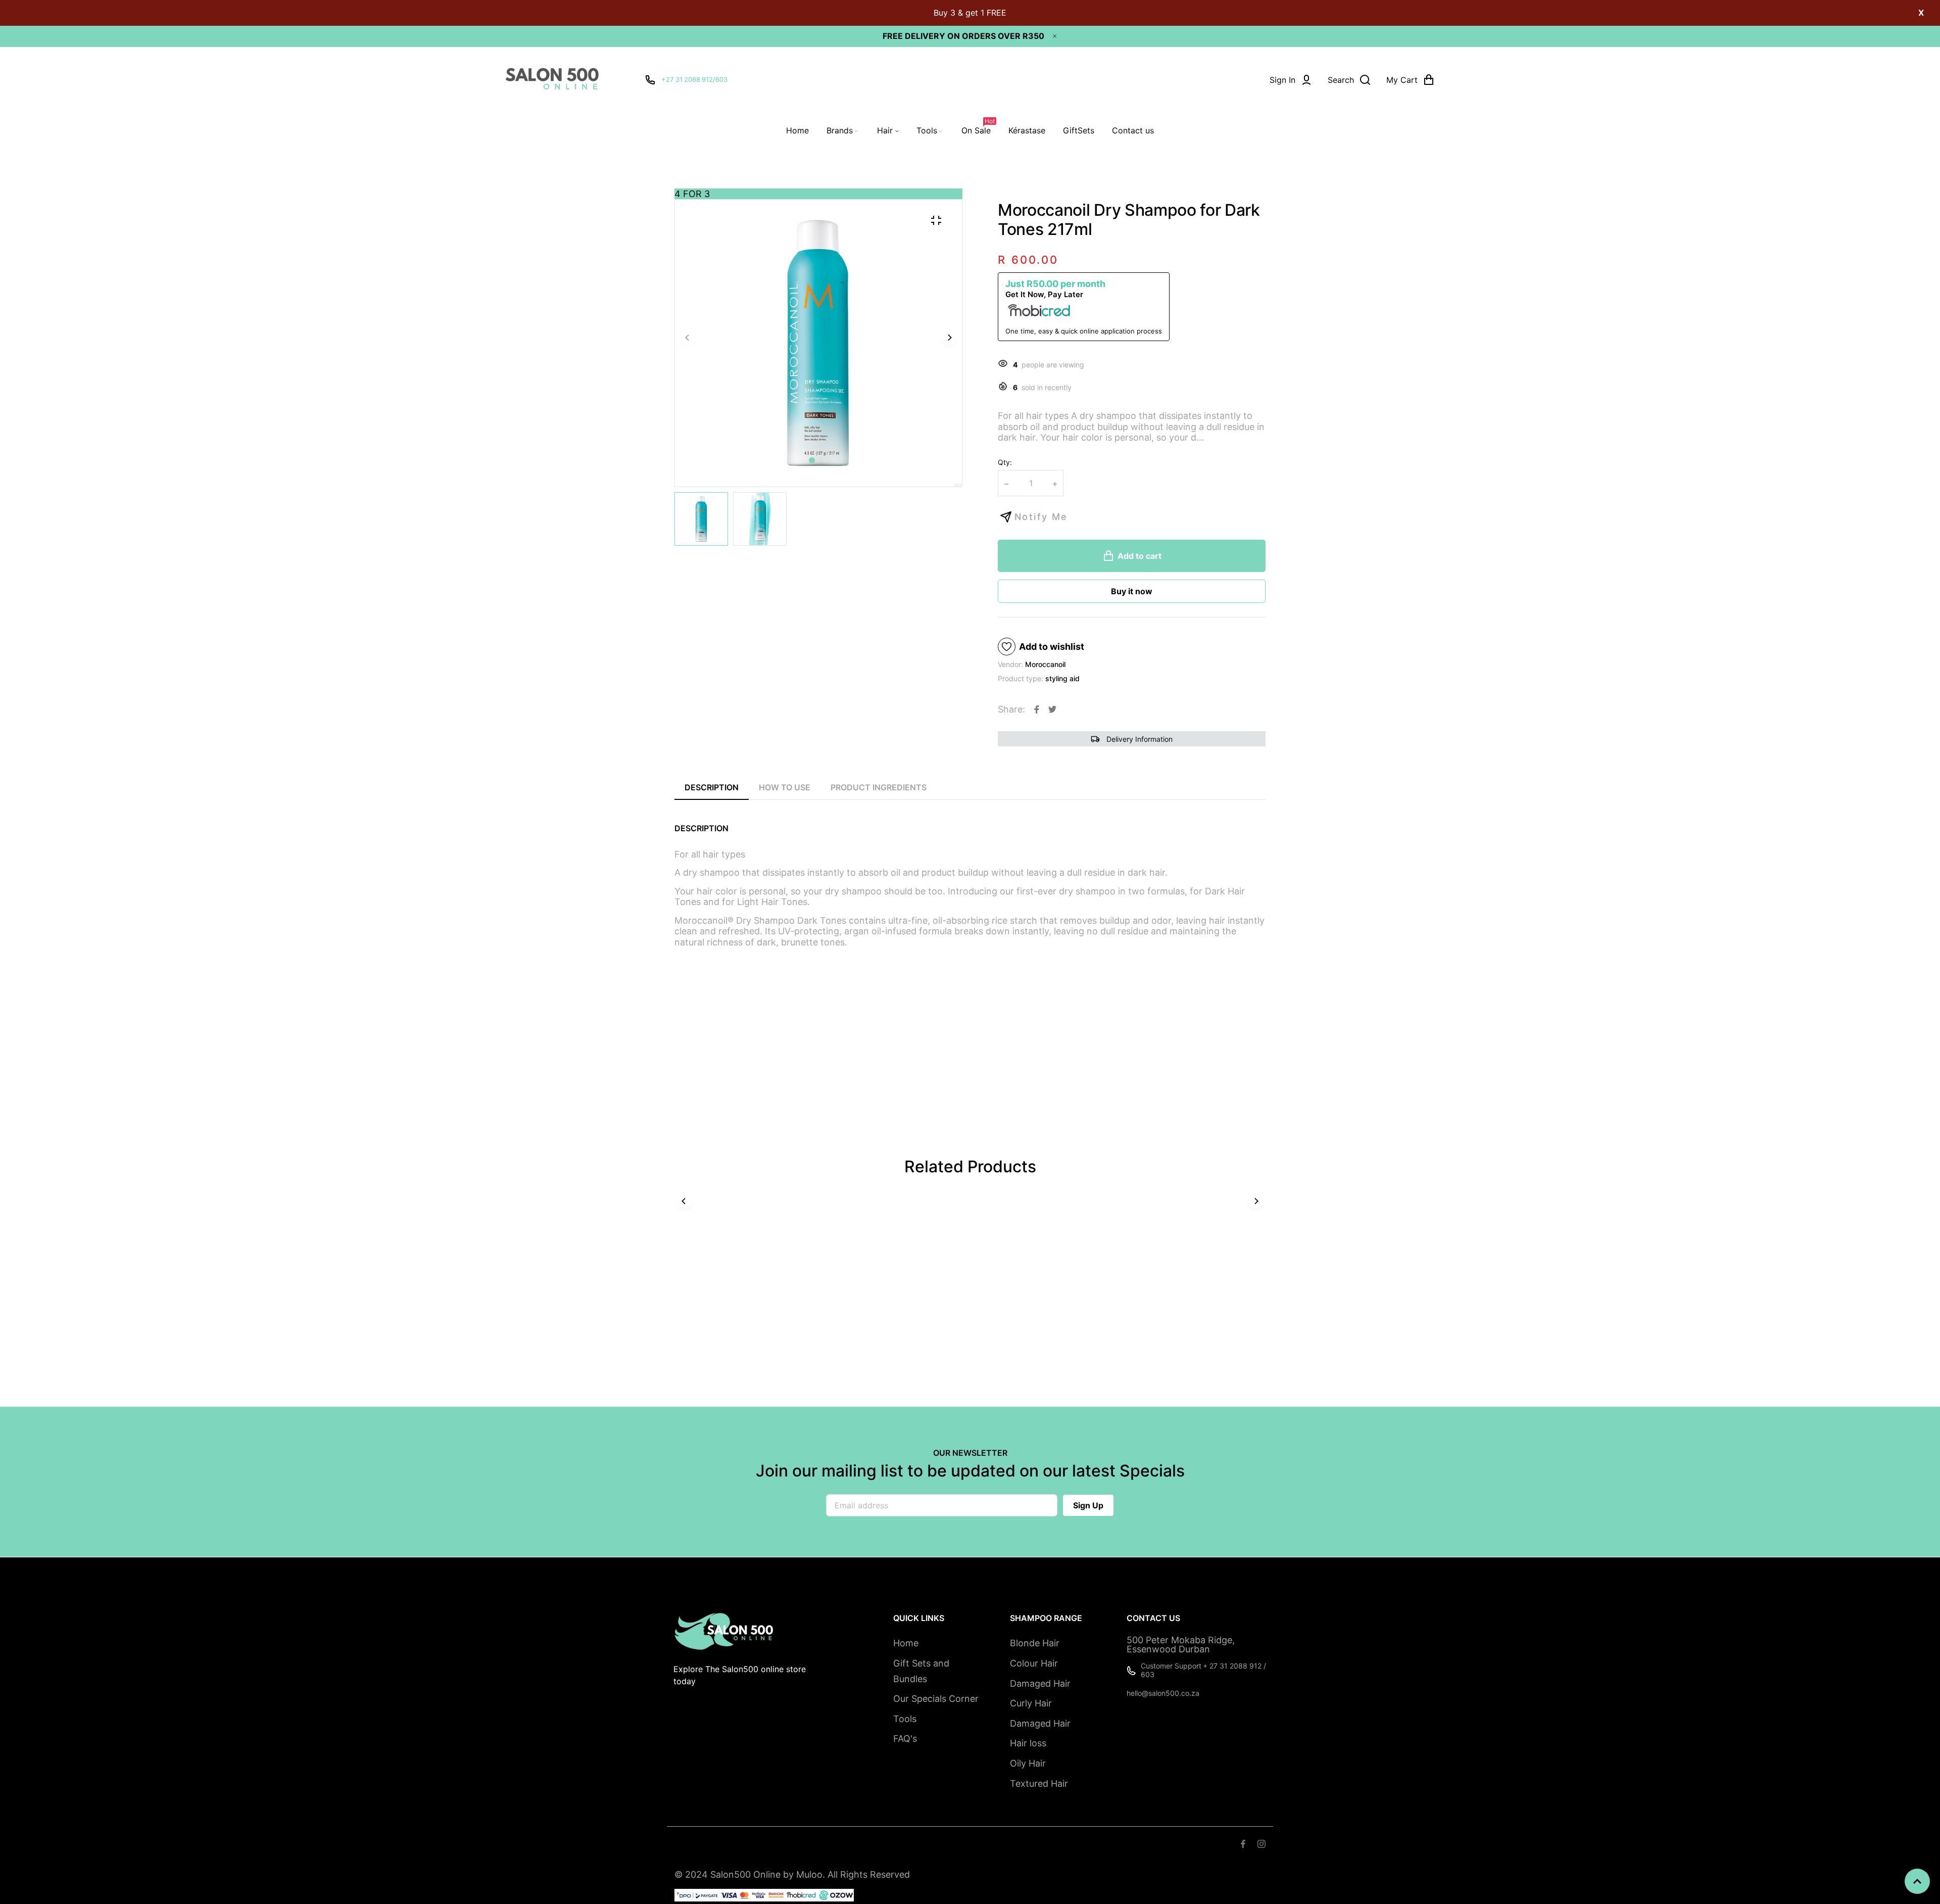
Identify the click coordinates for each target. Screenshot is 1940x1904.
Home (906, 1643)
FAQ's (905, 1739)
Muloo (809, 1874)
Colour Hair (1034, 1663)
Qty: (1005, 462)
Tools (905, 1719)
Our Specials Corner (936, 1699)
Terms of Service (740, 1845)
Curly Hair (1031, 1703)
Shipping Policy (808, 1845)
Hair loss (1028, 1743)
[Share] (1037, 709)
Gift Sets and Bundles (921, 1671)
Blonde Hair (1035, 1643)
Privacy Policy (870, 1845)
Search (687, 1845)
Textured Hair (1039, 1783)
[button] (825, 460)
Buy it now (1132, 591)
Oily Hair (1028, 1763)
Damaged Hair (1040, 1683)
